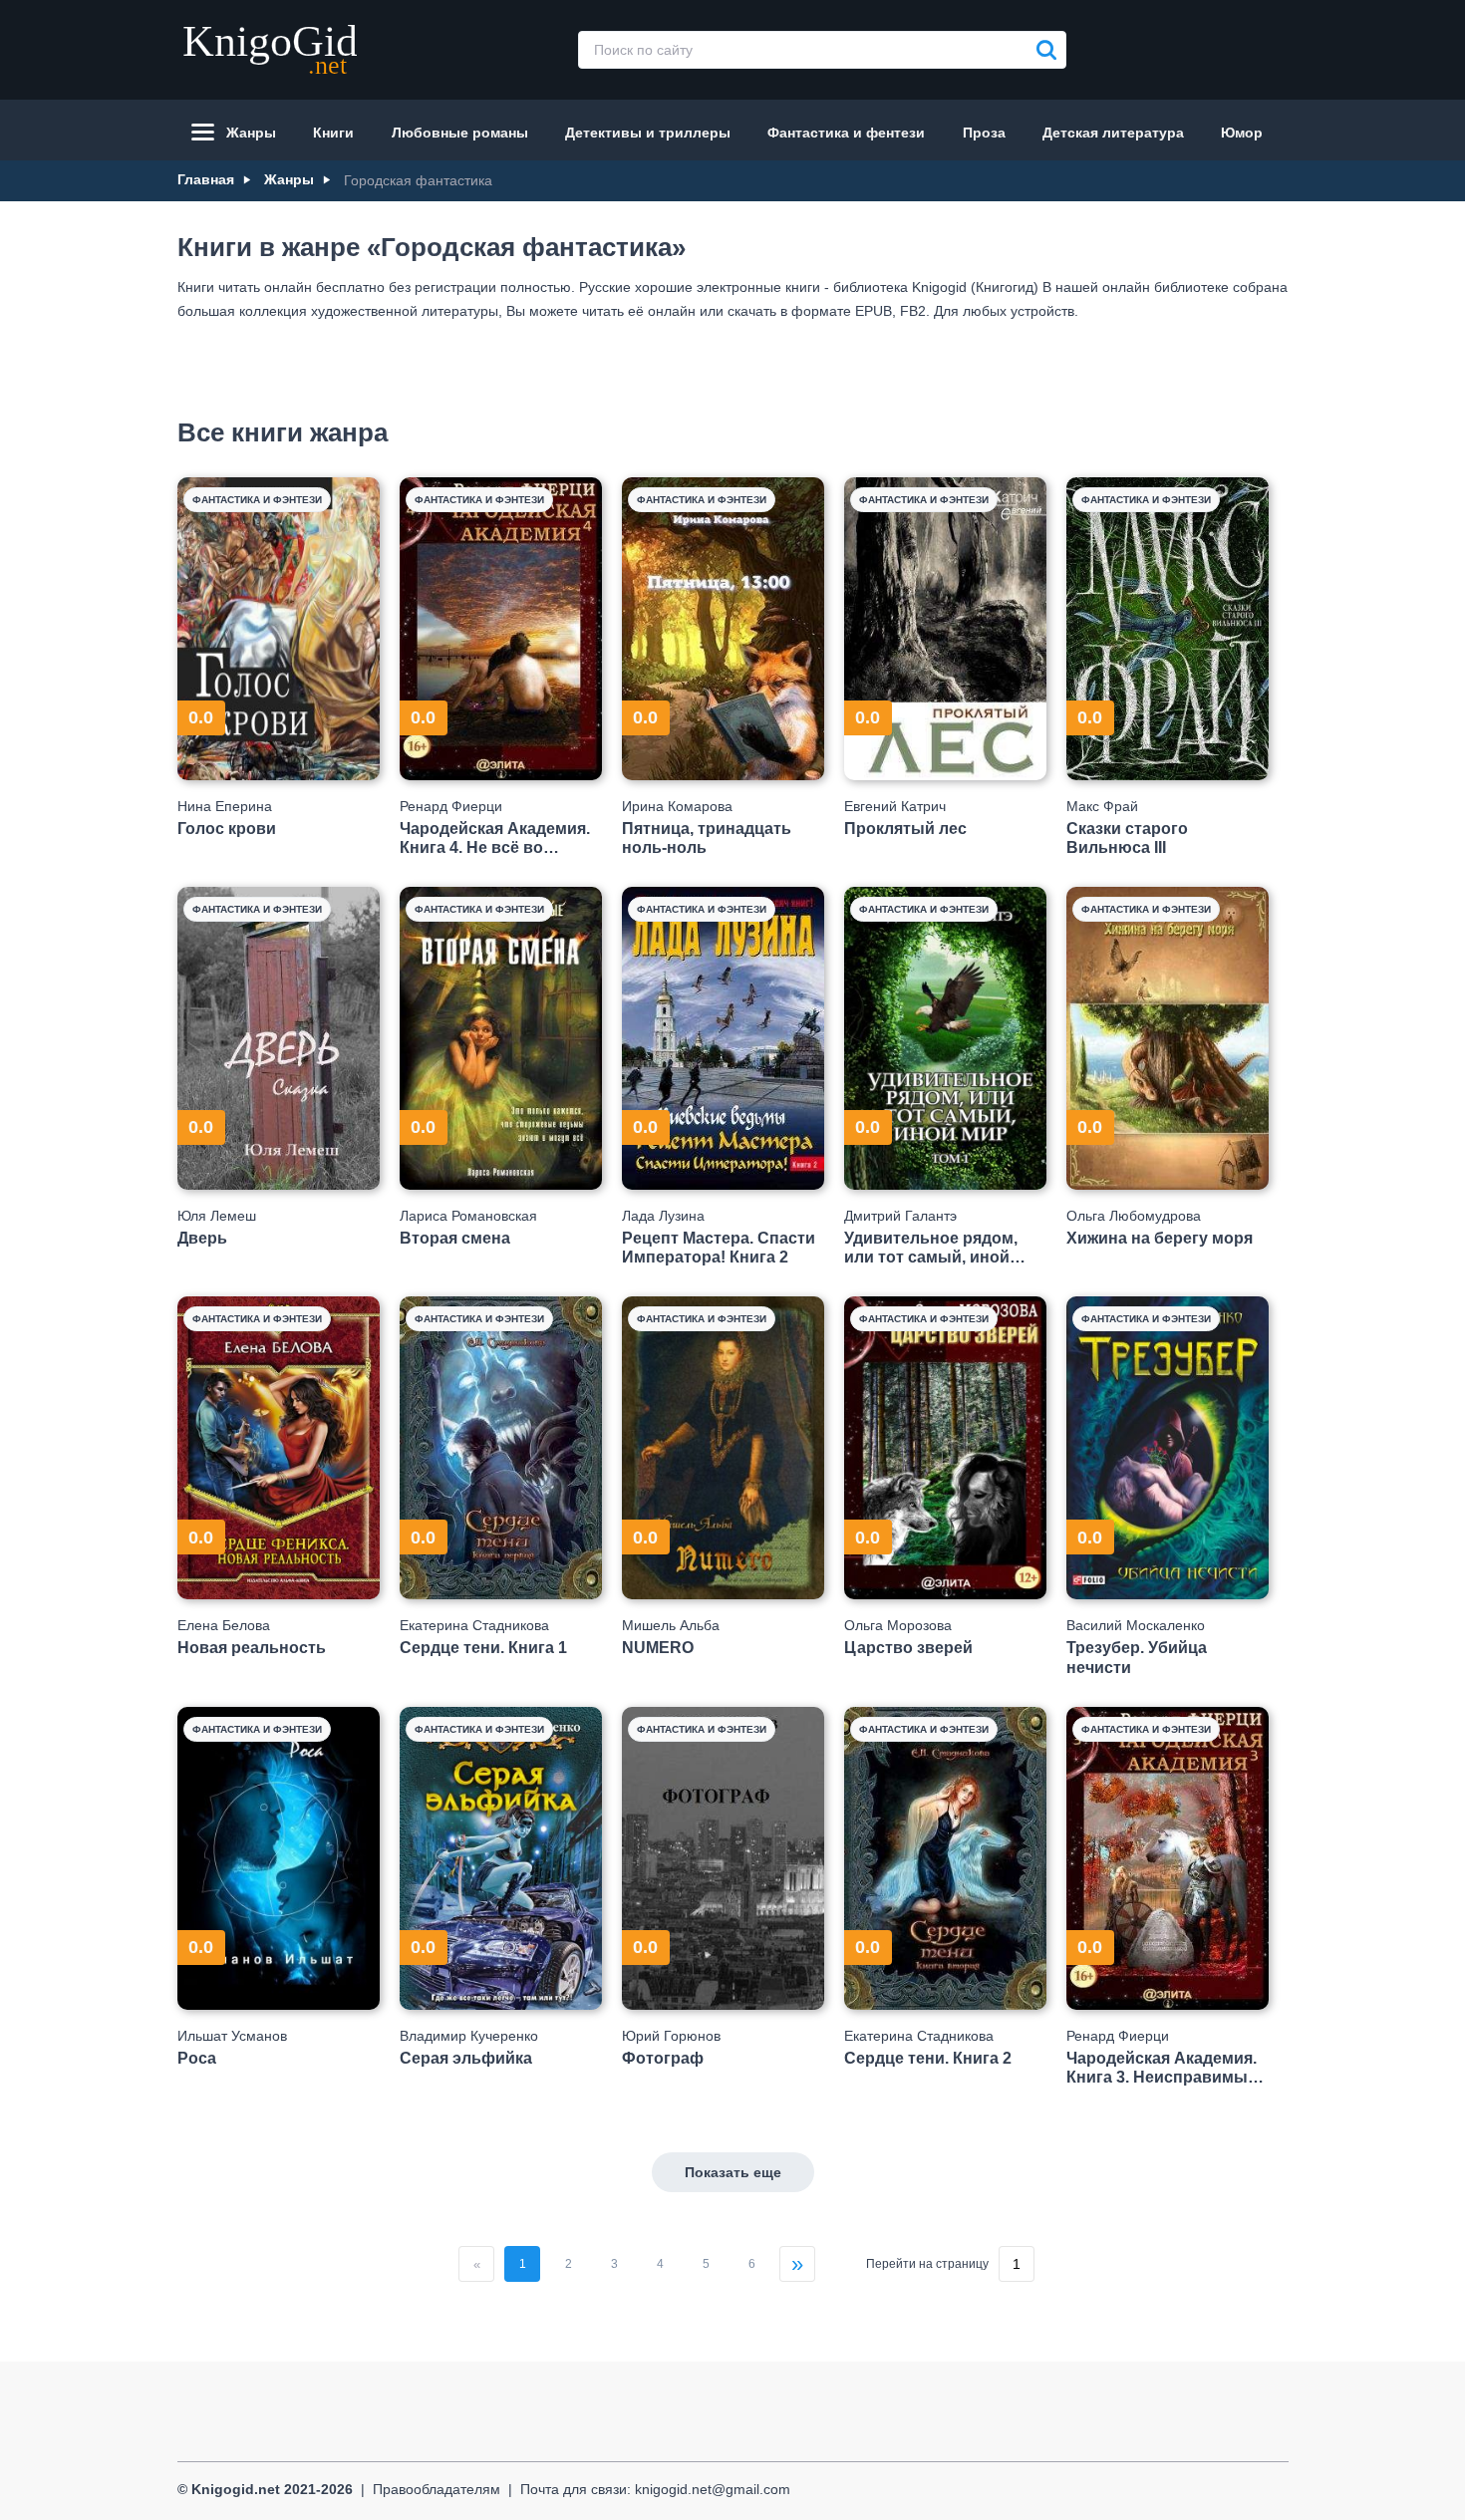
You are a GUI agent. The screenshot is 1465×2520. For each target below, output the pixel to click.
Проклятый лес (905, 829)
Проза (984, 133)
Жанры (251, 133)
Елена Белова (224, 1625)
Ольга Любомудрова (1134, 1216)
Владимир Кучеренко (469, 2036)
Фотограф (663, 2058)
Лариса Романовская (468, 1216)
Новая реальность (252, 1648)
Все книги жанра (283, 432)
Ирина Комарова (677, 806)
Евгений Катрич (895, 806)
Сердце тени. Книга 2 (928, 2058)
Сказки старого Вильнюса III (1127, 838)
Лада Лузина (663, 1216)
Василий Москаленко (1136, 1625)
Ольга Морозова (898, 1625)
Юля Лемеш (217, 1216)
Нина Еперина (225, 806)
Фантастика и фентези (846, 133)
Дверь (202, 1238)
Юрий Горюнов (671, 2036)
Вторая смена (455, 1238)
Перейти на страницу (927, 2264)
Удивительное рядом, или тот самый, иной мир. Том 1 (931, 1248)
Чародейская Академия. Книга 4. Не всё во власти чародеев (495, 839)
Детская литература (1113, 133)
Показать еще (733, 2172)
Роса (197, 2058)
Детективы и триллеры (648, 133)
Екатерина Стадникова (474, 1625)
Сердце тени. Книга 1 (483, 1648)
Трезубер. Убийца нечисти (1137, 1657)
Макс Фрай (1102, 806)
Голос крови (227, 829)
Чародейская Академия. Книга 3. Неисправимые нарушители (1162, 2068)
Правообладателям (437, 2489)
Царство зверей (908, 1648)
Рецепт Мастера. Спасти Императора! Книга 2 (719, 1248)
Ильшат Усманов (232, 2036)
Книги (333, 133)
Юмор (1242, 133)
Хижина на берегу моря (1160, 1238)
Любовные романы (460, 133)
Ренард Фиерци (451, 806)
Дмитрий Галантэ (900, 1216)
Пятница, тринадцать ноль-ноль (707, 838)
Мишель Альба (671, 1625)
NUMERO (658, 1648)
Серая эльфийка (466, 2058)
